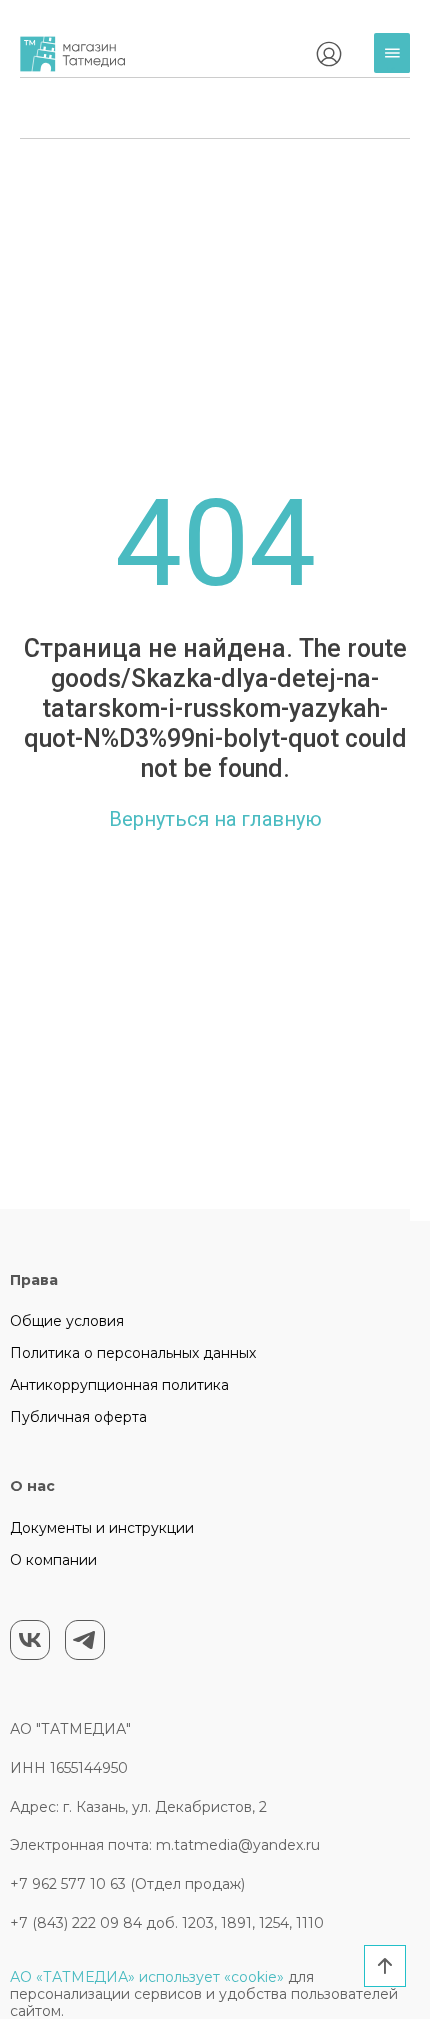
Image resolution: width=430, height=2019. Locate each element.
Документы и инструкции (102, 1528)
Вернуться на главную (215, 819)
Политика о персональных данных (133, 1353)
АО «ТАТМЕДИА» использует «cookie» (147, 1977)
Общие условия (67, 1321)
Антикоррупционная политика (119, 1385)
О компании (53, 1560)
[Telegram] (85, 1640)
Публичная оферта (78, 1417)
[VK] (30, 1640)
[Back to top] (385, 1966)
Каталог (397, 68)
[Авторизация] (329, 54)
